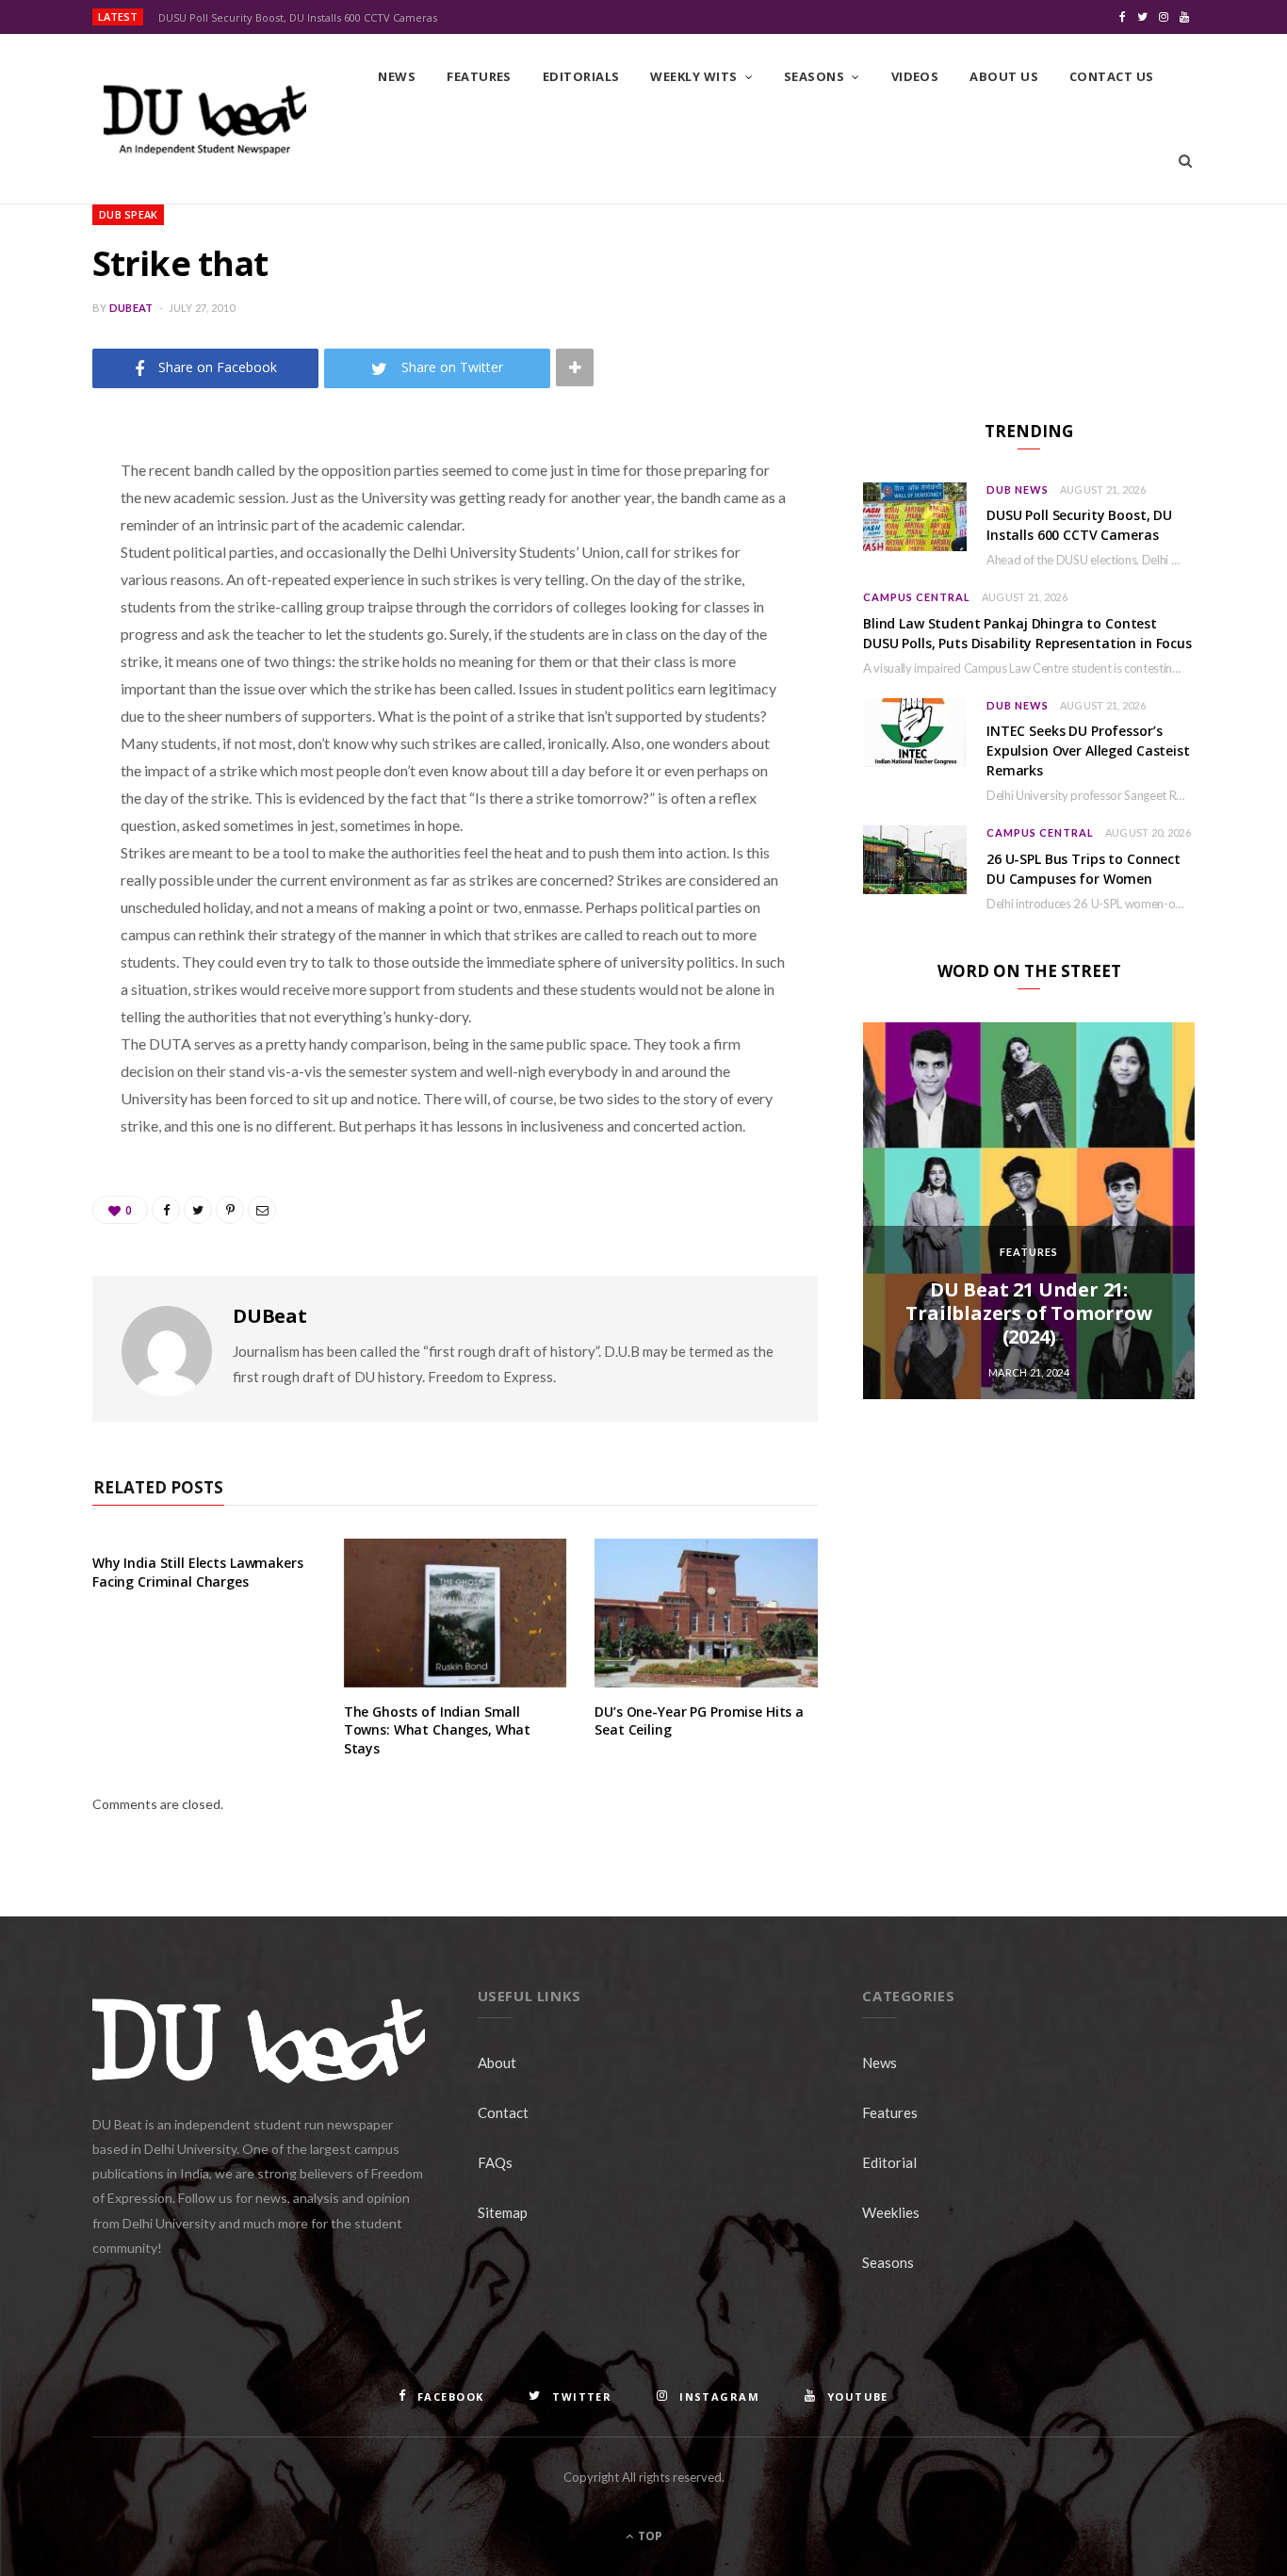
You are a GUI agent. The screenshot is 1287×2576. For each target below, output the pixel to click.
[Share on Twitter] (42, 574)
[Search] (1185, 161)
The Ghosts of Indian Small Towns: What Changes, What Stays (438, 1730)
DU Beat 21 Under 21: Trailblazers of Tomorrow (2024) (1028, 1313)
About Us (1004, 76)
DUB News (1018, 489)
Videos (915, 76)
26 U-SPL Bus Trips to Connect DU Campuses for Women (1083, 869)
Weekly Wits (693, 76)
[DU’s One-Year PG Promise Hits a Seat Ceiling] (706, 1613)
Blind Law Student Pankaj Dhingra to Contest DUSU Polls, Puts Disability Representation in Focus (1027, 633)
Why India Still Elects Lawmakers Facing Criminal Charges (198, 1572)
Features (479, 76)
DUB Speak (128, 214)
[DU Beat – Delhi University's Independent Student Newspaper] (204, 120)
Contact (503, 2112)
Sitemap (503, 2212)
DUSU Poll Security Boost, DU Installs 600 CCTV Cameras (298, 18)
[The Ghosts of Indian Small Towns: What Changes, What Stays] (456, 1613)
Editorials (581, 76)
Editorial (889, 2162)
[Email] (42, 670)
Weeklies (891, 2212)
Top (649, 2536)
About (497, 2062)
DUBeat (131, 308)
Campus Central (917, 597)
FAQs (495, 2162)
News (397, 76)
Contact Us (1112, 76)
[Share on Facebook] (42, 526)
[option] (1029, 1211)
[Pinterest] (42, 622)
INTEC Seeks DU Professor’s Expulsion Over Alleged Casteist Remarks (1088, 750)
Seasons (814, 76)
